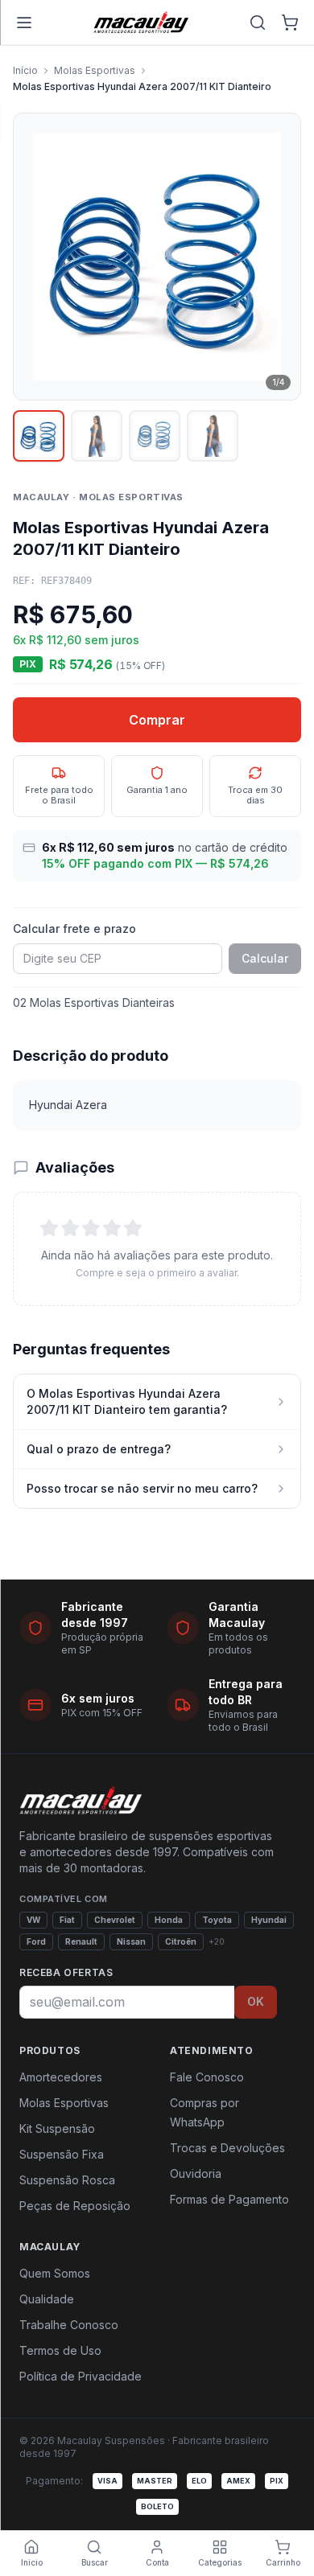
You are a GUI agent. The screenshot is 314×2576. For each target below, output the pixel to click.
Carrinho (283, 2562)
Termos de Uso (60, 2350)
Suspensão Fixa (62, 2154)
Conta (157, 2562)
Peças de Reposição (75, 2206)
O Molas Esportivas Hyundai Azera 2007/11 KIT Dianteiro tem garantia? (127, 1401)
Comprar (157, 720)
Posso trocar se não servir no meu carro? (142, 1488)
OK (256, 2001)
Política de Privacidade (81, 2376)
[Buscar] (258, 23)
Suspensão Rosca (67, 2180)
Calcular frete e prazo (74, 929)
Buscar (95, 2562)
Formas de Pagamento (229, 2199)
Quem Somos (55, 2273)
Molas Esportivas (95, 70)
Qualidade (47, 2299)
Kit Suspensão (57, 2128)
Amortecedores (61, 2077)
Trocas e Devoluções (227, 2148)
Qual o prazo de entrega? (99, 1449)
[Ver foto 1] (39, 436)
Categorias (220, 2562)
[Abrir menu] (24, 23)
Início (25, 70)
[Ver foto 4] (213, 436)
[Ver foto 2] (97, 436)
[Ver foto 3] (155, 436)
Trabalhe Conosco (69, 2325)
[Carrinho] (290, 23)
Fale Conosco (207, 2077)
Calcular (265, 958)
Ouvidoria (196, 2173)
